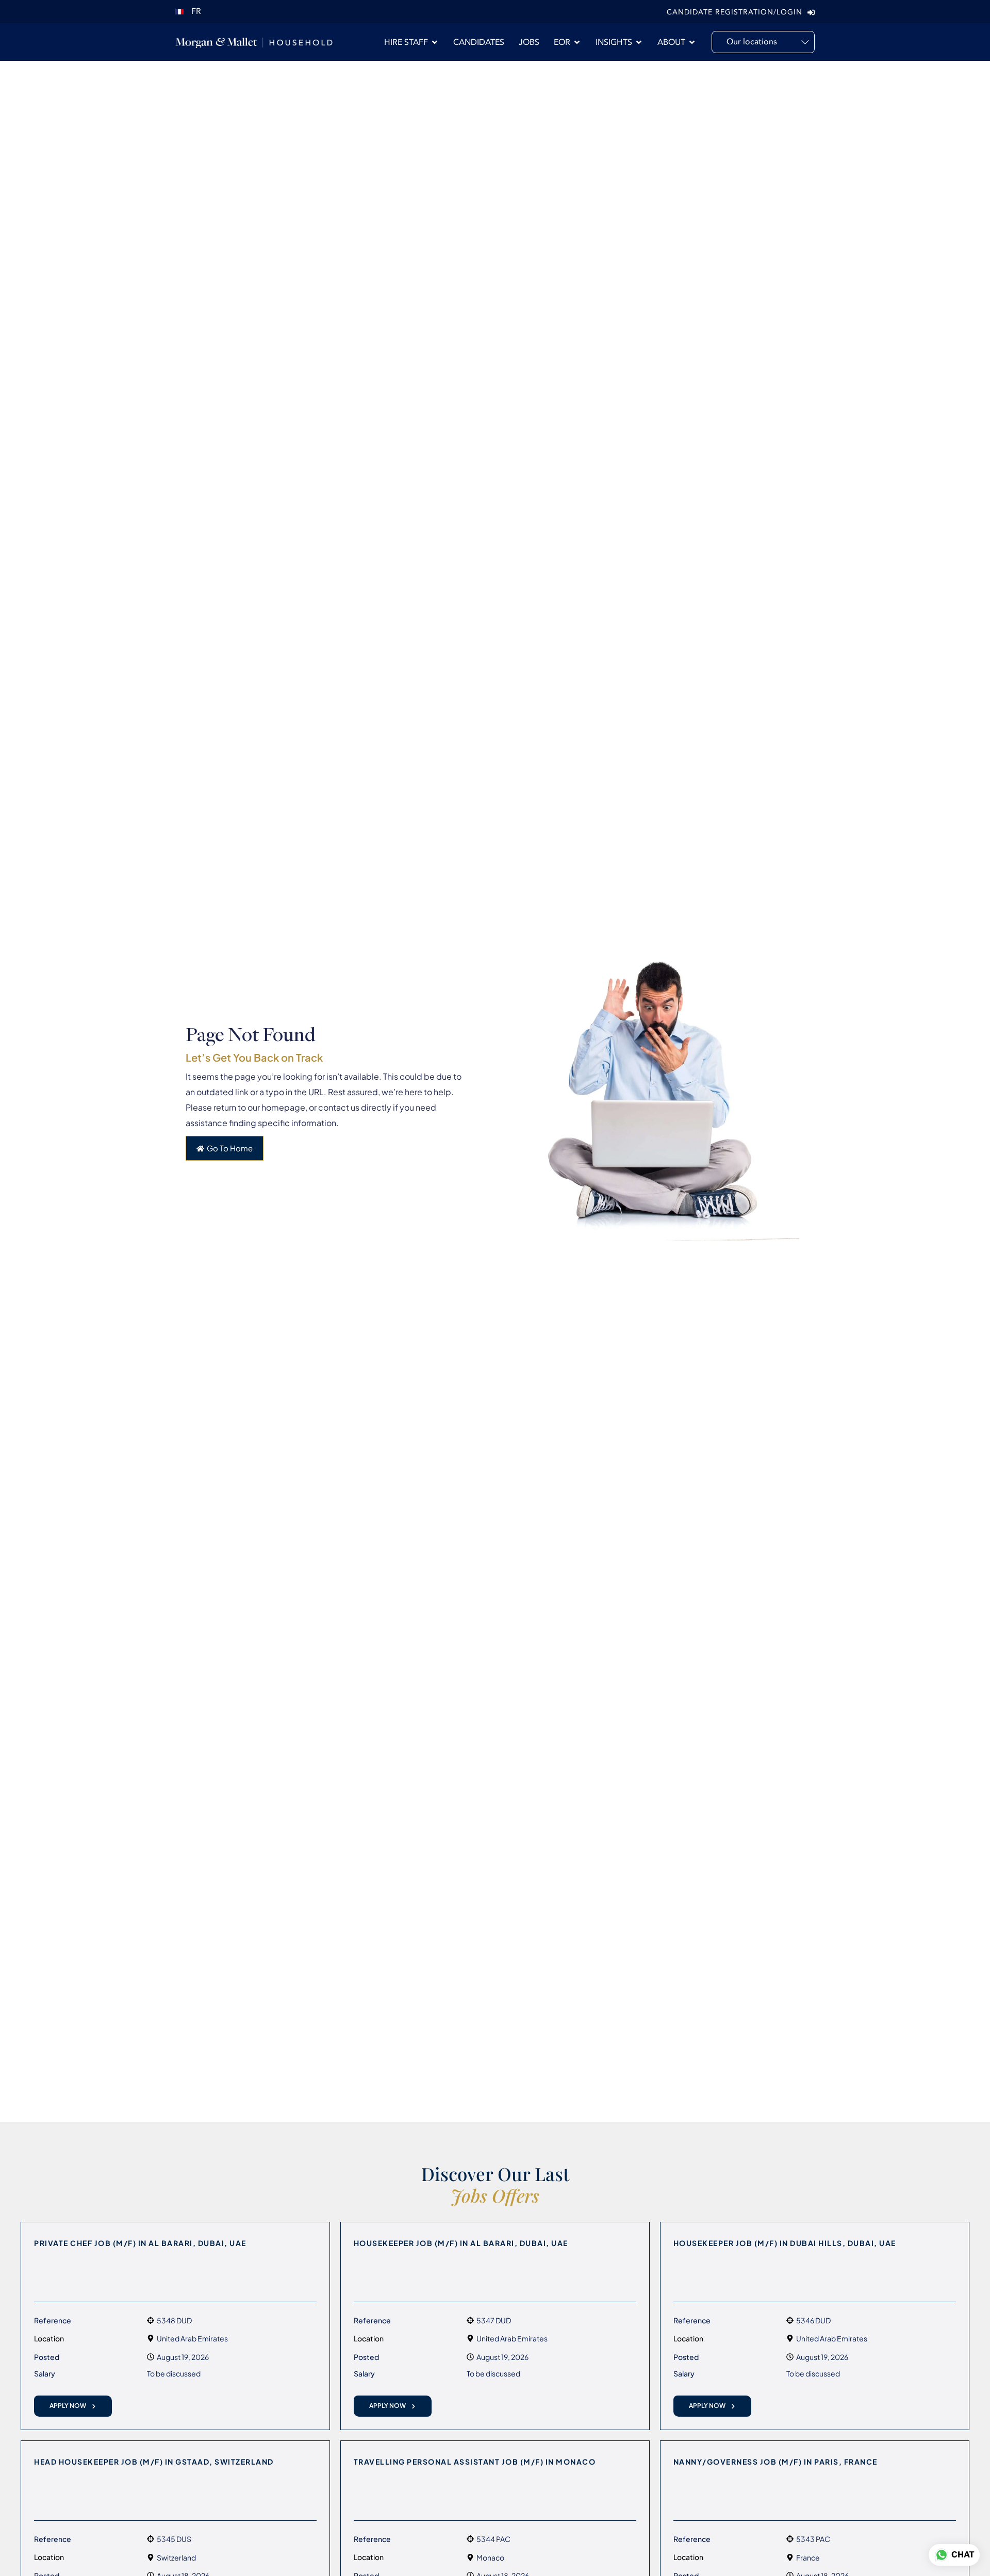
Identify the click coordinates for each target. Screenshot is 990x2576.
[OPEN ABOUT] (692, 42)
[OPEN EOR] (577, 42)
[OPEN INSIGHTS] (639, 42)
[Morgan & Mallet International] (254, 42)
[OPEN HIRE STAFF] (435, 42)
